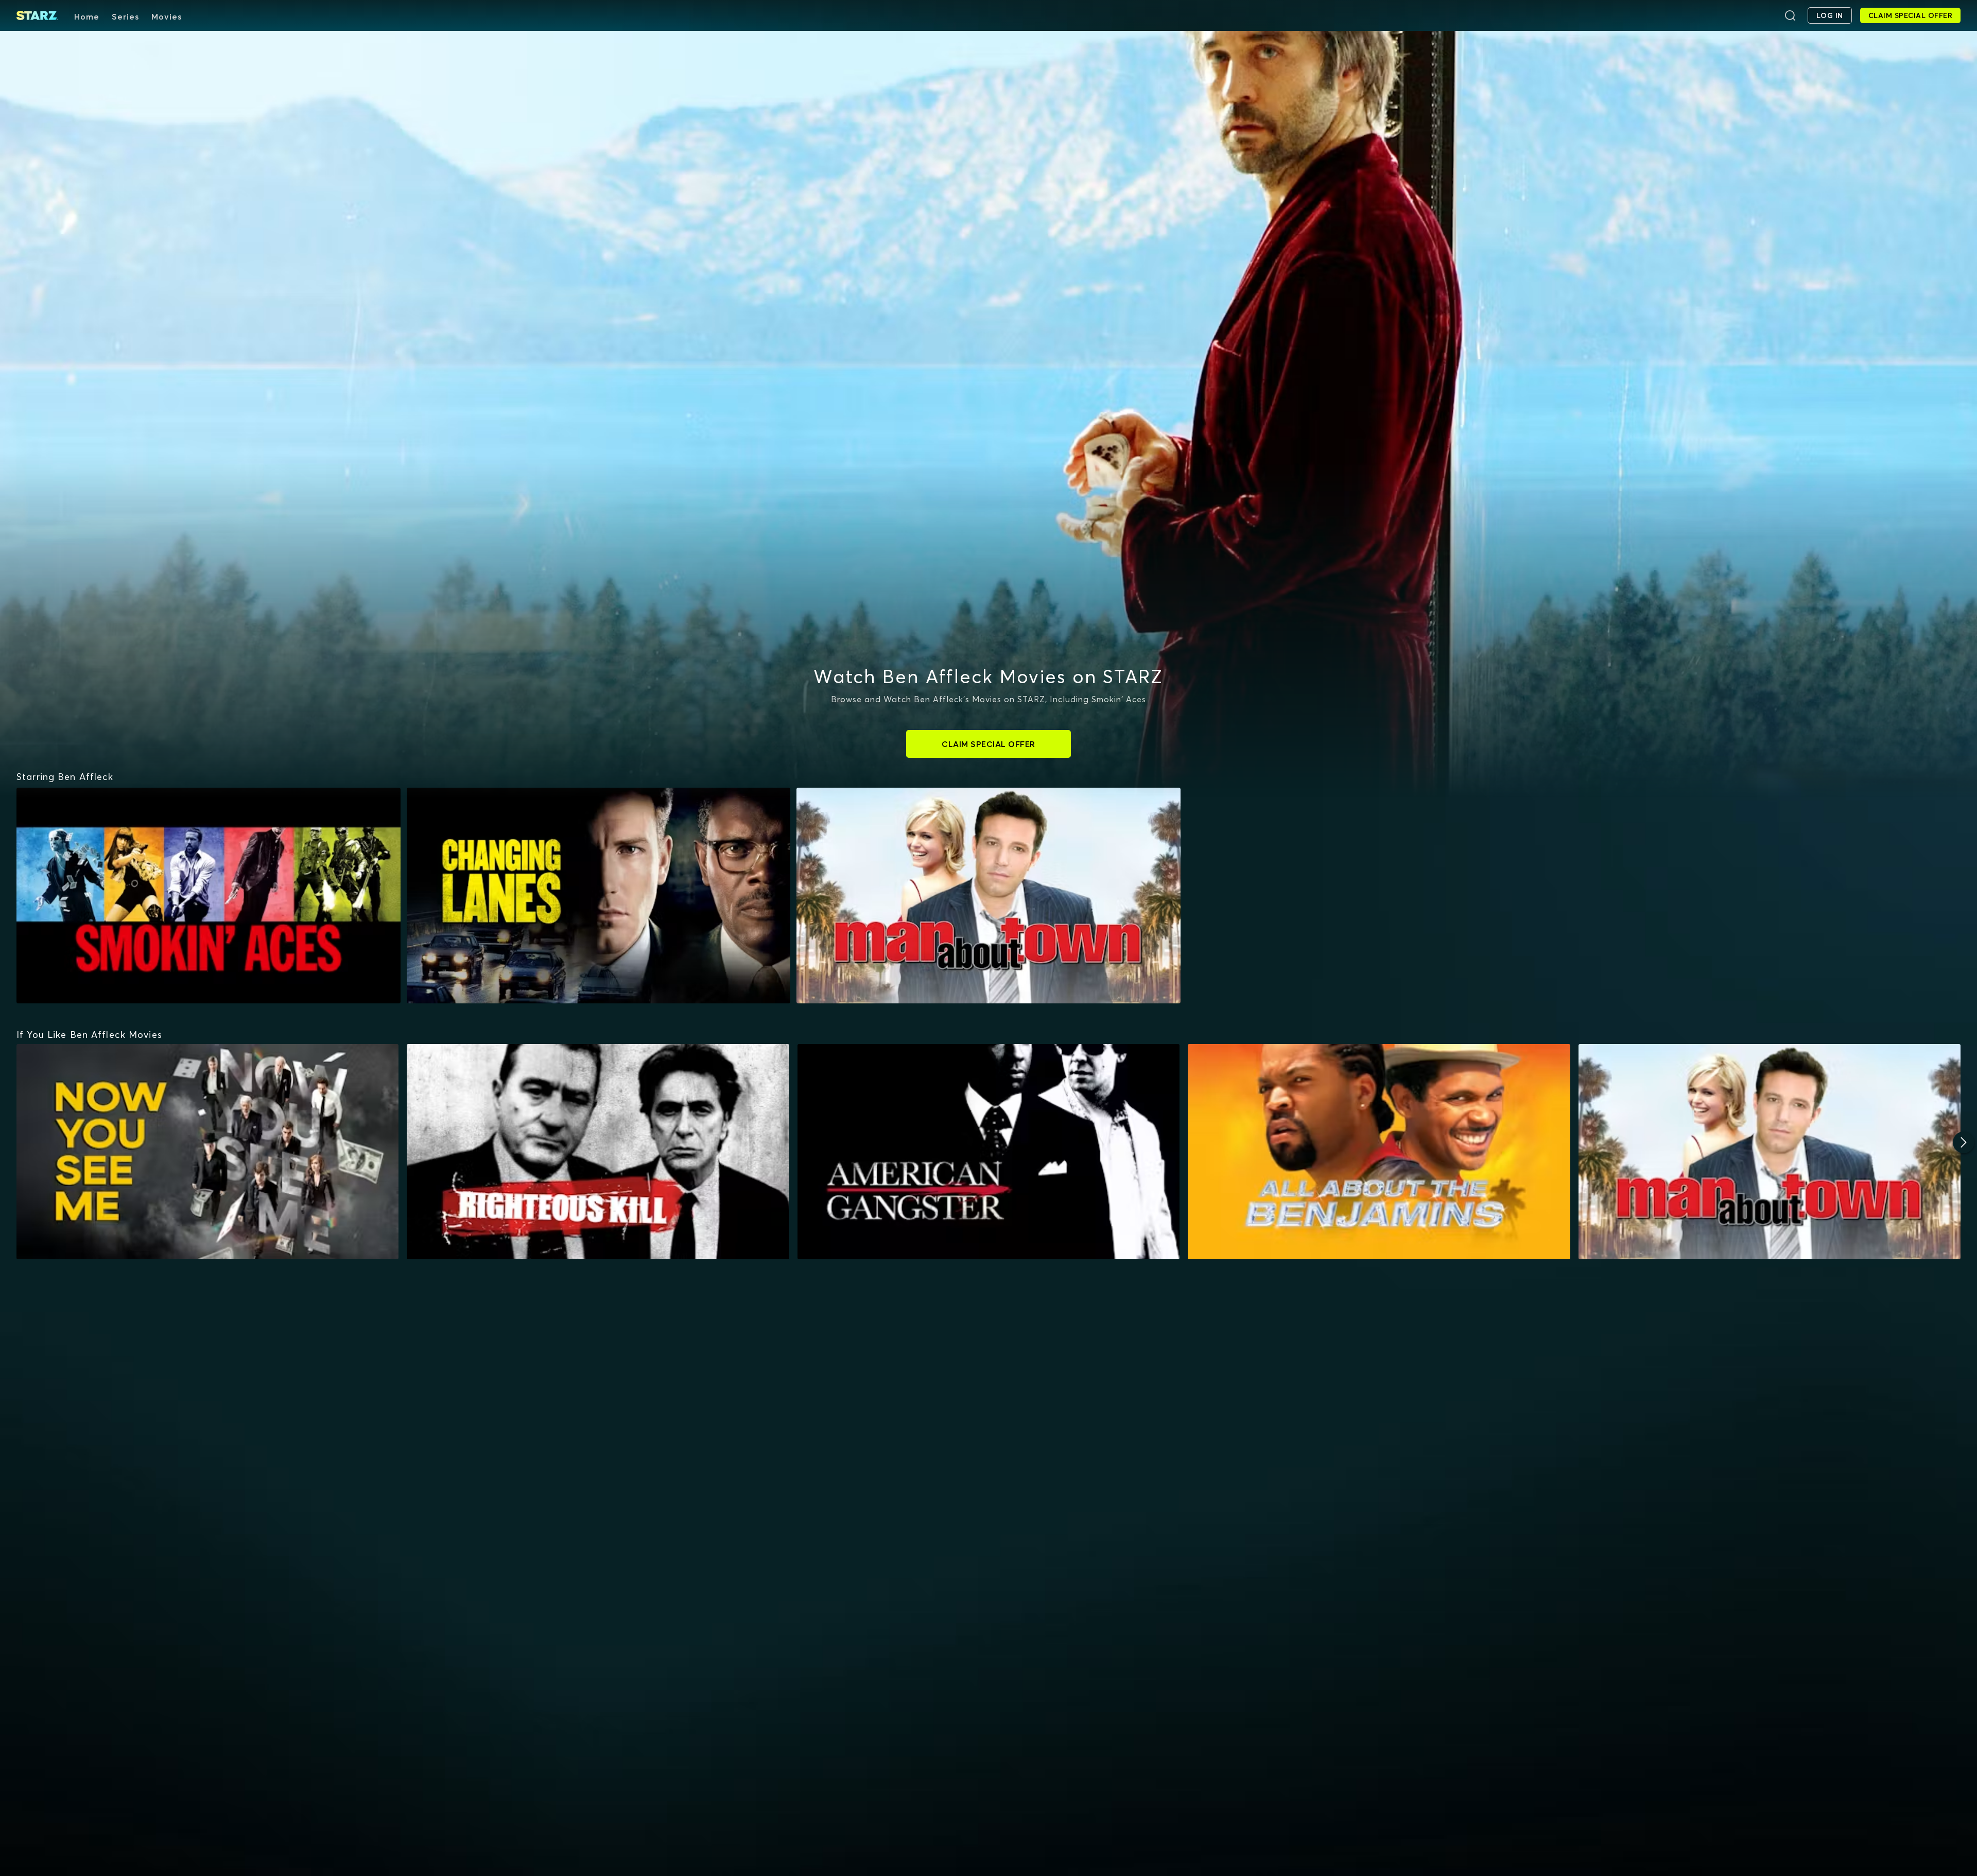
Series (125, 16)
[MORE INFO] (207, 1152)
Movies (167, 16)
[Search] (1790, 15)
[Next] (1964, 1142)
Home (87, 16)
